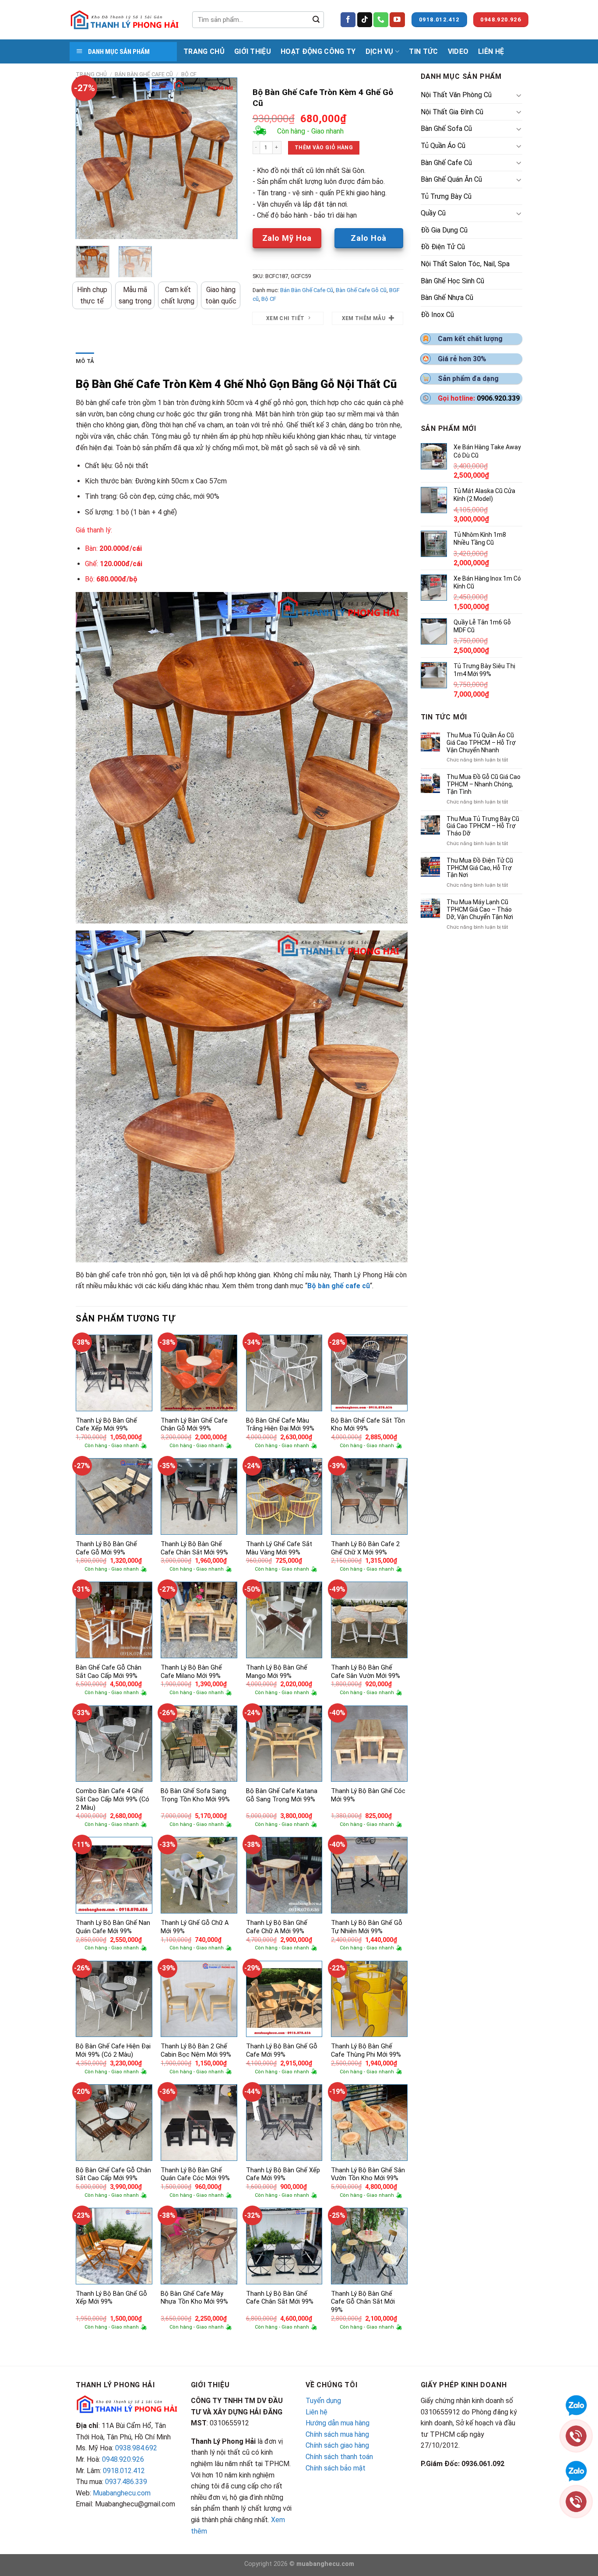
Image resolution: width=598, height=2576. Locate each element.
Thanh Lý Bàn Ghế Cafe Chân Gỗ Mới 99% (194, 1425)
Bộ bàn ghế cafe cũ (339, 1286)
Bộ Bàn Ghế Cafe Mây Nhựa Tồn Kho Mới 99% (194, 2298)
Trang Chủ (204, 51)
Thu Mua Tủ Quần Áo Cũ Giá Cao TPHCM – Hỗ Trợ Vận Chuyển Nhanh (481, 743)
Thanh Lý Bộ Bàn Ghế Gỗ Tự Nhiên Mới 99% (367, 1927)
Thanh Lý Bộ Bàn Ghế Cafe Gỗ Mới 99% (106, 1548)
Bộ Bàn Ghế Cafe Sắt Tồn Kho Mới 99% (368, 1425)
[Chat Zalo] (576, 2470)
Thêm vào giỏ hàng (324, 148)
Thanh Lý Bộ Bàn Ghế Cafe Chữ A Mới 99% (277, 1927)
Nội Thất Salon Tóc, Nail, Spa (465, 264)
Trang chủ (91, 74)
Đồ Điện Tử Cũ (443, 247)
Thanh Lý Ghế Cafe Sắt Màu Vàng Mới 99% (279, 1548)
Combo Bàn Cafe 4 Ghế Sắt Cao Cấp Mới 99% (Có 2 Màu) (113, 1799)
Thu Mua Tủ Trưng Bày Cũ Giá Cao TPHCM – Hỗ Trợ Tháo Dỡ (483, 826)
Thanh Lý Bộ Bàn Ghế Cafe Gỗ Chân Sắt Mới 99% (363, 2302)
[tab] (85, 361)
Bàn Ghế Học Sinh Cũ (452, 281)
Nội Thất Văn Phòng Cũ (456, 95)
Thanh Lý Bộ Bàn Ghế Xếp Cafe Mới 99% (283, 2174)
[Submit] (316, 20)
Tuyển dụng (323, 2401)
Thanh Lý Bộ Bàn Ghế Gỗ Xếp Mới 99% (111, 2298)
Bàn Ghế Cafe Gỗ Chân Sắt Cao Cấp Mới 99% (109, 1672)
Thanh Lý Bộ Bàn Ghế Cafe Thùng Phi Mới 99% (366, 2051)
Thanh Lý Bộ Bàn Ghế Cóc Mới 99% (368, 1795)
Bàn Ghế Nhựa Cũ (447, 298)
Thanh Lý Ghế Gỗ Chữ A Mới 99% (195, 1927)
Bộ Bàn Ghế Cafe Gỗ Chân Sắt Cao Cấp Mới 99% (113, 2174)
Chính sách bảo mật (336, 2468)
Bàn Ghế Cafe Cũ (446, 163)
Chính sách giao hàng (337, 2445)
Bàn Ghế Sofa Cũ (446, 129)
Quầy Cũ (433, 213)
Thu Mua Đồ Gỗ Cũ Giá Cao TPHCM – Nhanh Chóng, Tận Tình (484, 784)
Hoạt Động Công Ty (318, 51)
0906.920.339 (498, 398)
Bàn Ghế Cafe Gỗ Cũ (361, 290)
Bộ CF (189, 74)
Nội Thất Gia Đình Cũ (452, 112)
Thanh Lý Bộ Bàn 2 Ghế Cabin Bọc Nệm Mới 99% (196, 2051)
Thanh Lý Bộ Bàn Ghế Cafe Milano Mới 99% (191, 1672)
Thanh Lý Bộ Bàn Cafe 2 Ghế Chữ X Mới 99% (365, 1548)
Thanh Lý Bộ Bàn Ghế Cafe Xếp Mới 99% (106, 1425)
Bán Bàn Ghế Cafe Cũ (144, 74)
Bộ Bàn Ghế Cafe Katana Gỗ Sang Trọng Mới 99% (282, 1795)
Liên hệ (317, 2412)
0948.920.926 (123, 2459)
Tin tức (423, 51)
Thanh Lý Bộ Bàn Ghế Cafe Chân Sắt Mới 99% (194, 1548)
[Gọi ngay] (576, 2501)
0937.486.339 (126, 2482)
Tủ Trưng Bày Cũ (446, 196)
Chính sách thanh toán (339, 2457)
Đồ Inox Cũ (437, 315)
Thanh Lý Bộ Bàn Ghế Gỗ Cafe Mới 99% (282, 2051)
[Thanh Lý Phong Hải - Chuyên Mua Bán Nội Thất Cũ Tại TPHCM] (124, 20)
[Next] (223, 159)
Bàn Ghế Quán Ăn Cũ (451, 179)
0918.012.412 (124, 2471)
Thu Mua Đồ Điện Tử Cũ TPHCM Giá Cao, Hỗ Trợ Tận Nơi (480, 868)
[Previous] (90, 159)
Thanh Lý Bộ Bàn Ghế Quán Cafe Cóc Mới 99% (195, 2174)
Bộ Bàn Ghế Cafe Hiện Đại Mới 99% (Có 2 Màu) (113, 2051)
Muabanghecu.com (122, 2493)
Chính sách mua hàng (337, 2434)
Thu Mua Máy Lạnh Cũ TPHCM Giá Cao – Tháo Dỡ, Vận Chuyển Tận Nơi (480, 909)
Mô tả (85, 361)
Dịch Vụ (380, 51)
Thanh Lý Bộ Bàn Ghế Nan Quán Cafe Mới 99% (113, 1927)
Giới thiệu (253, 51)
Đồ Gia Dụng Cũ (444, 230)
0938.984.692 (136, 2448)
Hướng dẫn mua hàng (338, 2423)
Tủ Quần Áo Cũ (443, 146)
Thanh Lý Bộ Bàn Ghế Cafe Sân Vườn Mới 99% (366, 1672)
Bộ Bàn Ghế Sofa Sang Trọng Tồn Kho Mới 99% (195, 1795)
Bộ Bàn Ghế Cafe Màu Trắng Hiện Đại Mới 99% (280, 1425)
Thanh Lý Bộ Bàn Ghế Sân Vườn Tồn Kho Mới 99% (368, 2174)
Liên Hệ (491, 51)
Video (458, 51)
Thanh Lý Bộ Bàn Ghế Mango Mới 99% (277, 1672)
